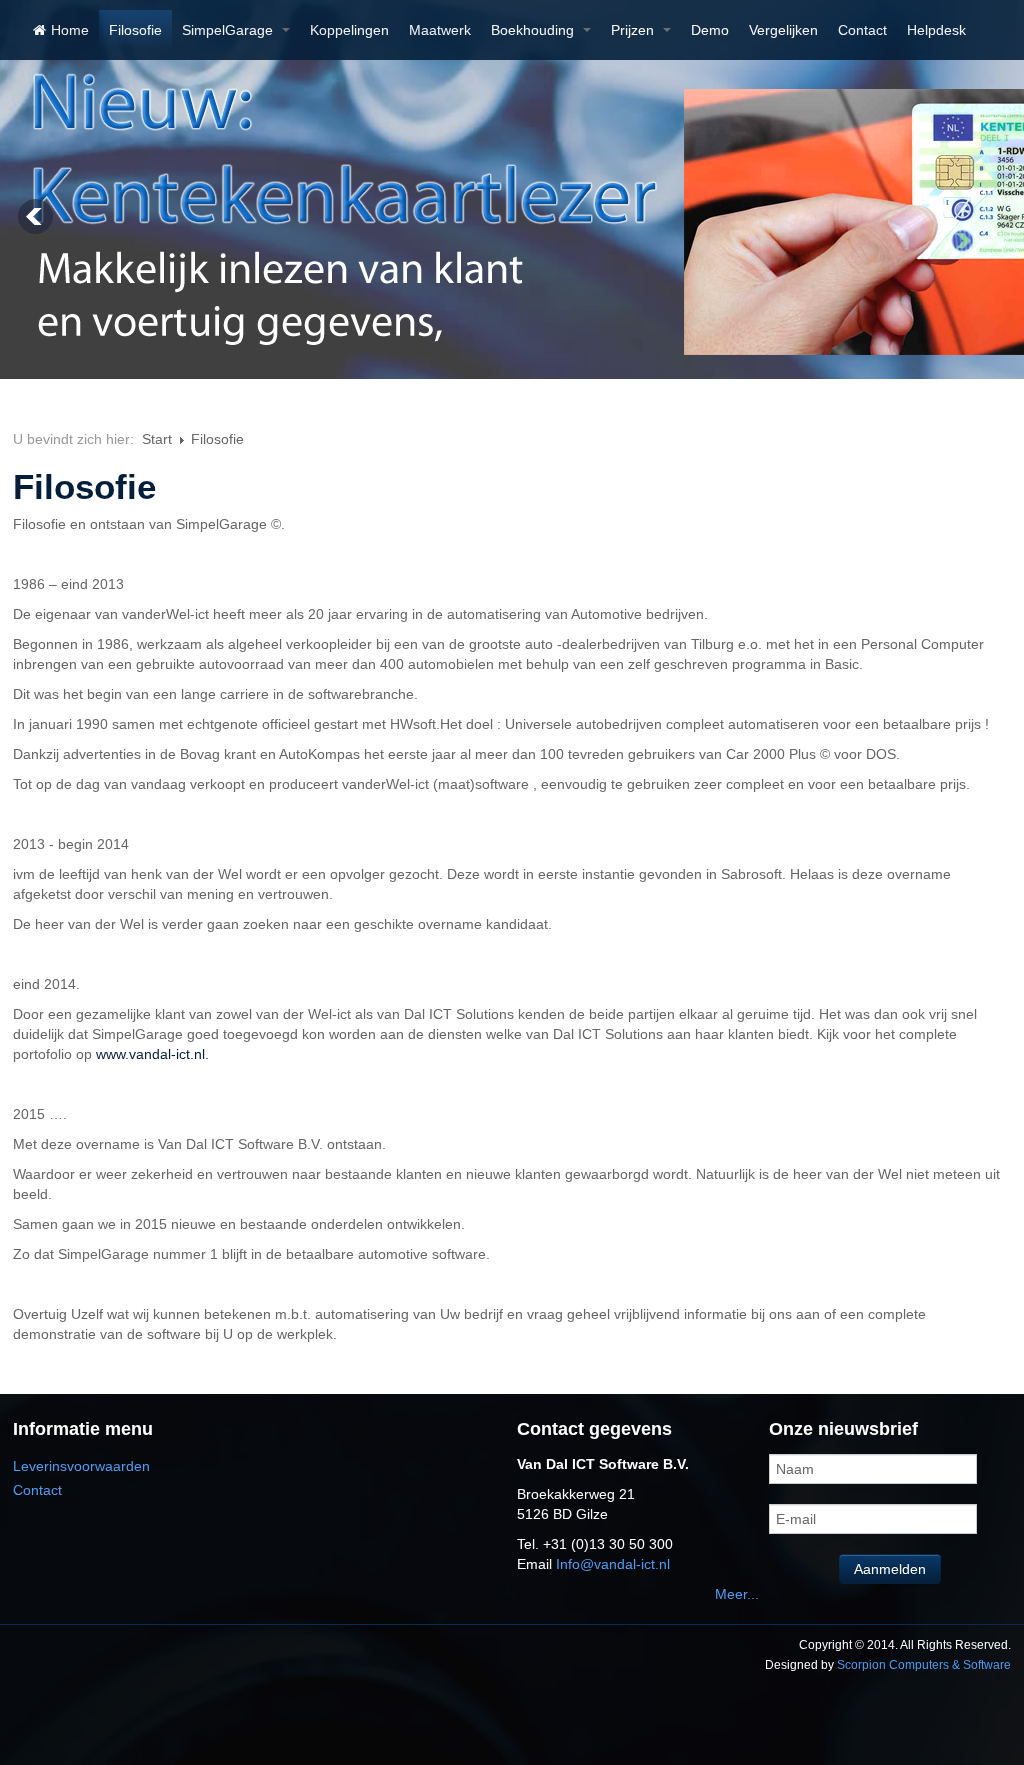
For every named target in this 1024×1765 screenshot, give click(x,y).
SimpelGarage (229, 30)
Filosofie (135, 30)
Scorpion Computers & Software (924, 1665)
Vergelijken (783, 30)
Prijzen (634, 30)
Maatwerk (440, 30)
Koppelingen (349, 30)
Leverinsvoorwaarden (81, 1466)
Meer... (737, 1594)
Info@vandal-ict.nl (613, 1564)
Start (157, 439)
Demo (710, 30)
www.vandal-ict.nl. (152, 1054)
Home (70, 30)
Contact (862, 30)
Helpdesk (936, 30)
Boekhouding (534, 30)
